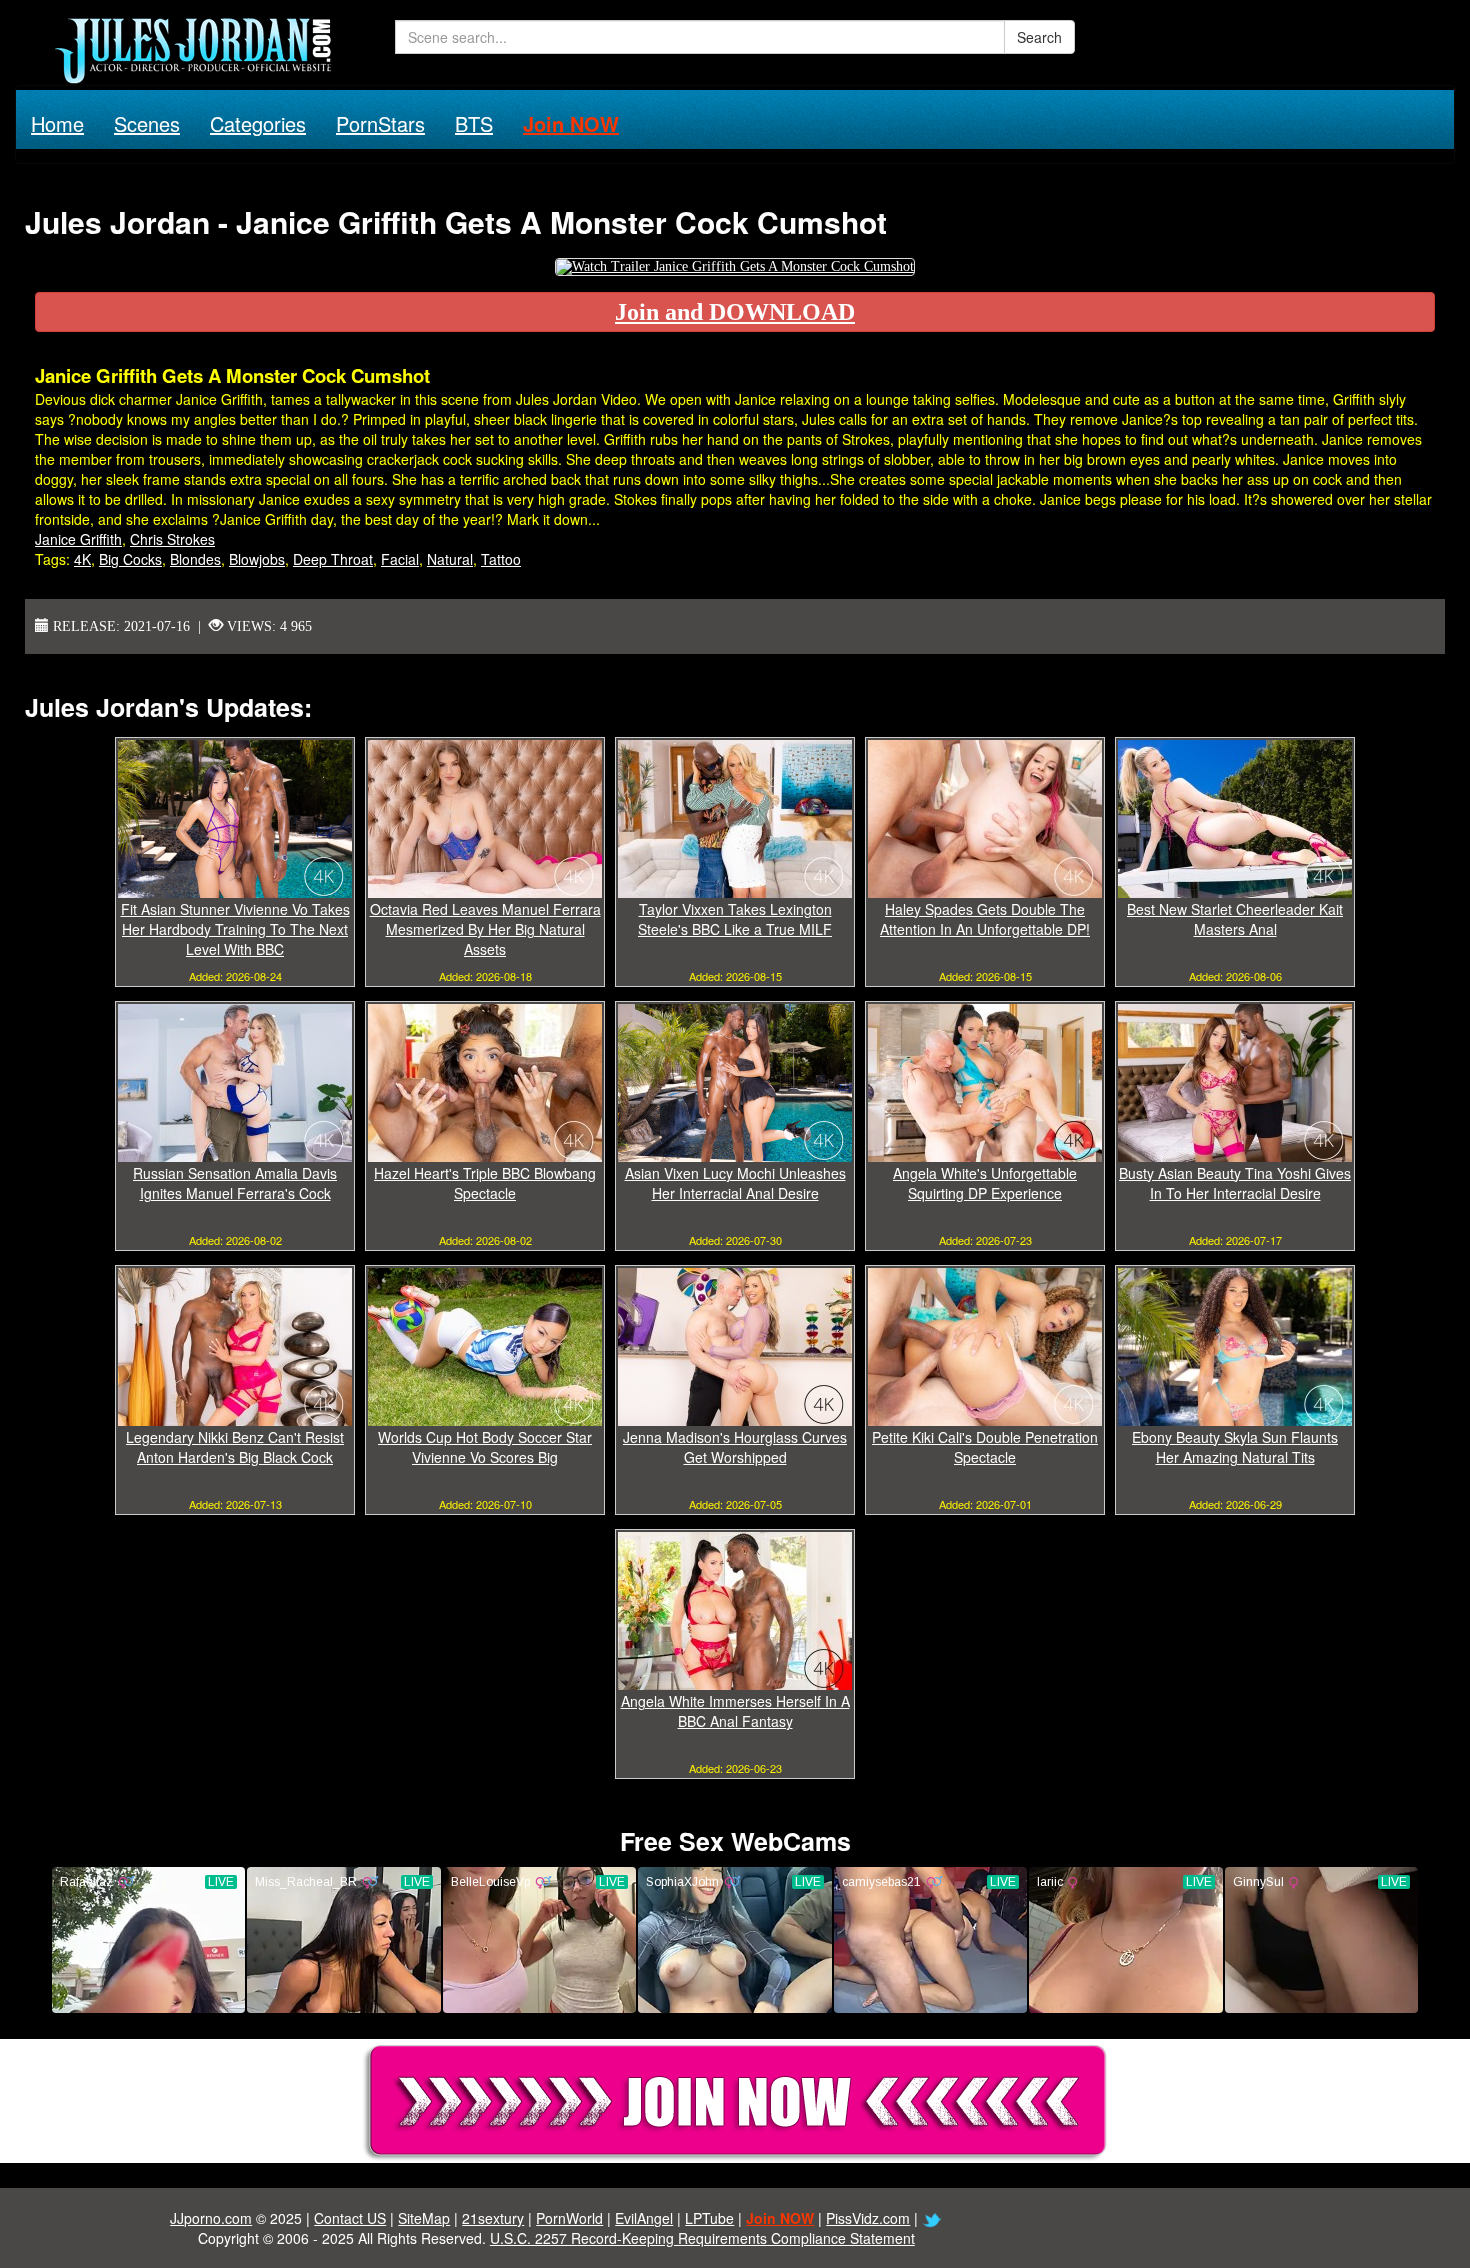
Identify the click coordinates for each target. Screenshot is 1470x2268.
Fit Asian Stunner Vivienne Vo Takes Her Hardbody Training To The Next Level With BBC (235, 929)
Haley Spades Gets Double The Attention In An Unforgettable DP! (985, 919)
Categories (258, 123)
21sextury (493, 2218)
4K (82, 559)
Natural (450, 559)
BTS (474, 123)
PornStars (380, 123)
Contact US (350, 2218)
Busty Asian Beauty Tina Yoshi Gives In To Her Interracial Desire (1235, 1183)
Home (57, 123)
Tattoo (501, 559)
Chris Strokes (172, 539)
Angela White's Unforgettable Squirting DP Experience (985, 1183)
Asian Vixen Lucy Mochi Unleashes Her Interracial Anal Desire (735, 1183)
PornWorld (569, 2218)
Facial (400, 559)
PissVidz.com (868, 2218)
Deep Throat (333, 559)
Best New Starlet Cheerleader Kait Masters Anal (1235, 919)
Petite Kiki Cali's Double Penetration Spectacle (985, 1447)
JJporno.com (211, 2218)
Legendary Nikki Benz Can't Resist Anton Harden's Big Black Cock (235, 1447)
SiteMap (424, 2218)
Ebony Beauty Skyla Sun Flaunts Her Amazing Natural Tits (1235, 1447)
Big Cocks (130, 559)
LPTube (709, 2218)
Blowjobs (257, 559)
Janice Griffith (78, 539)
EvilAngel (644, 2218)
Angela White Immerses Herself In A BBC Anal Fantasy (735, 1711)
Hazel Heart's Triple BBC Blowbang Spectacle (485, 1183)
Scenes (147, 123)
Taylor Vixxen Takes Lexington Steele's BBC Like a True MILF (735, 919)
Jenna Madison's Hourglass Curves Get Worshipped (735, 1447)
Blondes (195, 559)
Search (1039, 37)
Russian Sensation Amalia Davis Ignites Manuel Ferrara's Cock (235, 1183)
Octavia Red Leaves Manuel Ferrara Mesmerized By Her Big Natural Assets (485, 929)
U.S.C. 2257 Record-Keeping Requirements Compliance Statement (702, 2238)
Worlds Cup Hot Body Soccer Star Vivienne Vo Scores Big (485, 1447)
